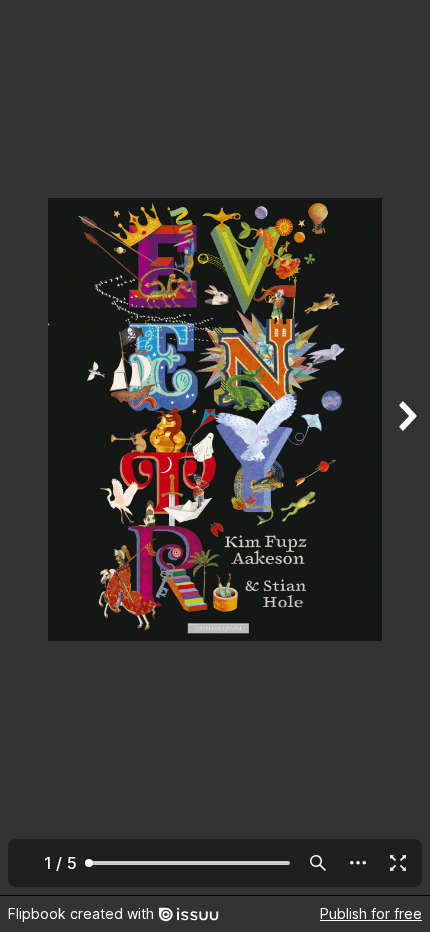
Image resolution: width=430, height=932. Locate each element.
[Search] (318, 863)
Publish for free (371, 913)
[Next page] (406, 447)
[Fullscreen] (398, 863)
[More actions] (358, 863)
